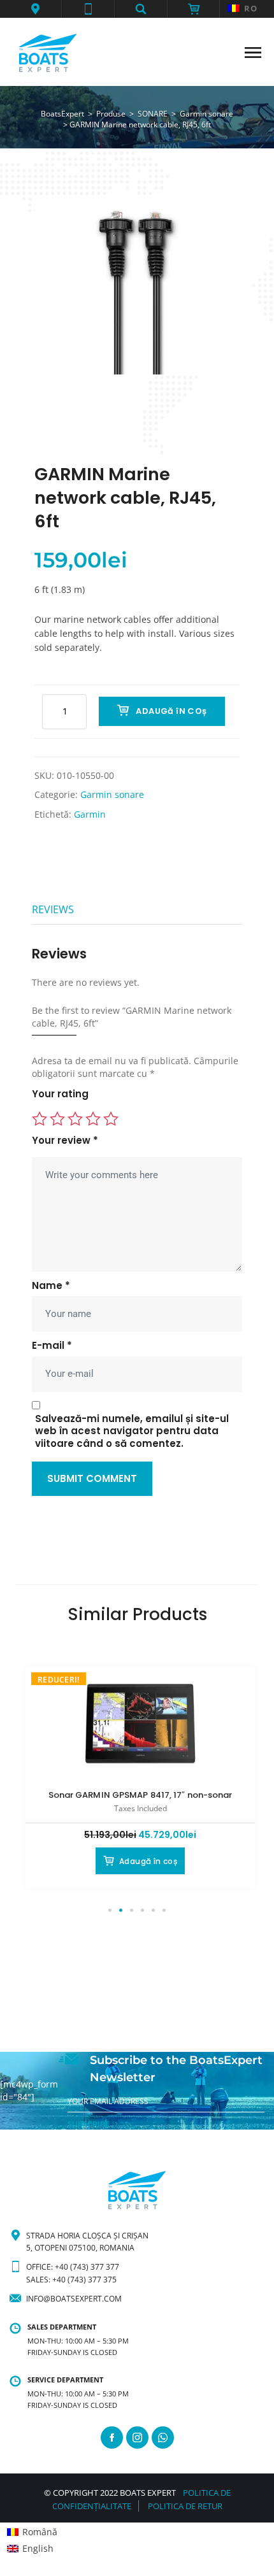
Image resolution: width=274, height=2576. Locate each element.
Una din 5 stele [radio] (40, 1119)
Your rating (60, 1094)
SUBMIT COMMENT (92, 1478)
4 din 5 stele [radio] (93, 1119)
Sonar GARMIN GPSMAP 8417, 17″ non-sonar (141, 1795)
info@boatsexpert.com (74, 2299)
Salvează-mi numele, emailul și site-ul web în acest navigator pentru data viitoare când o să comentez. (132, 1431)
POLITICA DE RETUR (185, 2506)
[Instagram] (137, 2437)
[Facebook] (112, 2437)
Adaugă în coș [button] (148, 1861)
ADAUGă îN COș (171, 711)
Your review (65, 1141)
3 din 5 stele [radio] (75, 1119)
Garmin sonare (112, 794)
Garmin (90, 814)
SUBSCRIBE (89, 2124)
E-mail (52, 1346)
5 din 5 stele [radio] (111, 1119)
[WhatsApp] (163, 2437)
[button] (35, 9)
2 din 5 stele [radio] (57, 1119)
